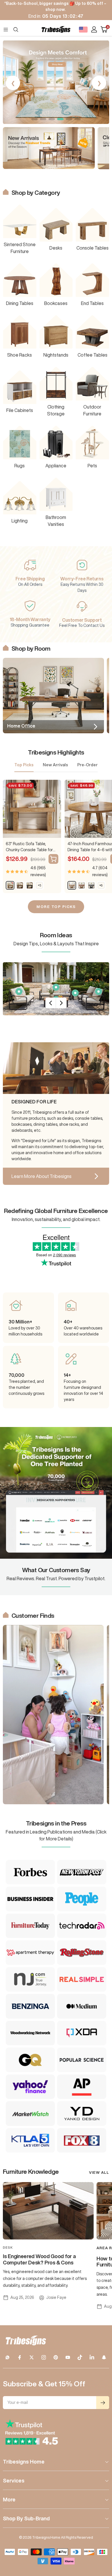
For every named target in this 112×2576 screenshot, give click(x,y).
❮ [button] (13, 83)
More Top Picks (56, 907)
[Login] (94, 29)
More (9, 2499)
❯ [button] (99, 83)
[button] (34, 119)
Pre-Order (87, 765)
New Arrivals (55, 765)
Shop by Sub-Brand (26, 2518)
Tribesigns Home (24, 2462)
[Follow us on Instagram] (44, 2357)
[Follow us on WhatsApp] (7, 2357)
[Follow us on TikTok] (80, 2357)
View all (99, 2172)
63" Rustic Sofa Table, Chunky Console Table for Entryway (29, 847)
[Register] (103, 2403)
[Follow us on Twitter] (32, 2357)
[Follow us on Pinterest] (56, 2357)
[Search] (16, 30)
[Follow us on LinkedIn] (92, 2357)
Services (14, 2480)
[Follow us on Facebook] (20, 2357)
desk (8, 2247)
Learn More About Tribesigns (41, 1176)
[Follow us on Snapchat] (104, 2357)
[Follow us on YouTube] (68, 2357)
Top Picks (24, 765)
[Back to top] (101, 2538)
